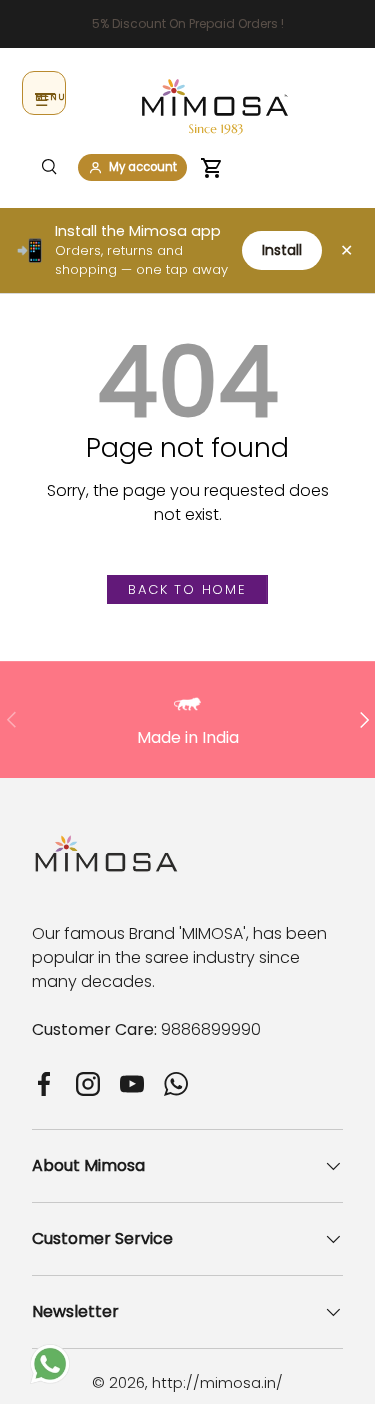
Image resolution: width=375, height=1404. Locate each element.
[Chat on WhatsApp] (50, 1355)
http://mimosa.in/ (217, 1382)
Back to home (187, 589)
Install (282, 250)
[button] (212, 168)
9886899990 (211, 1029)
